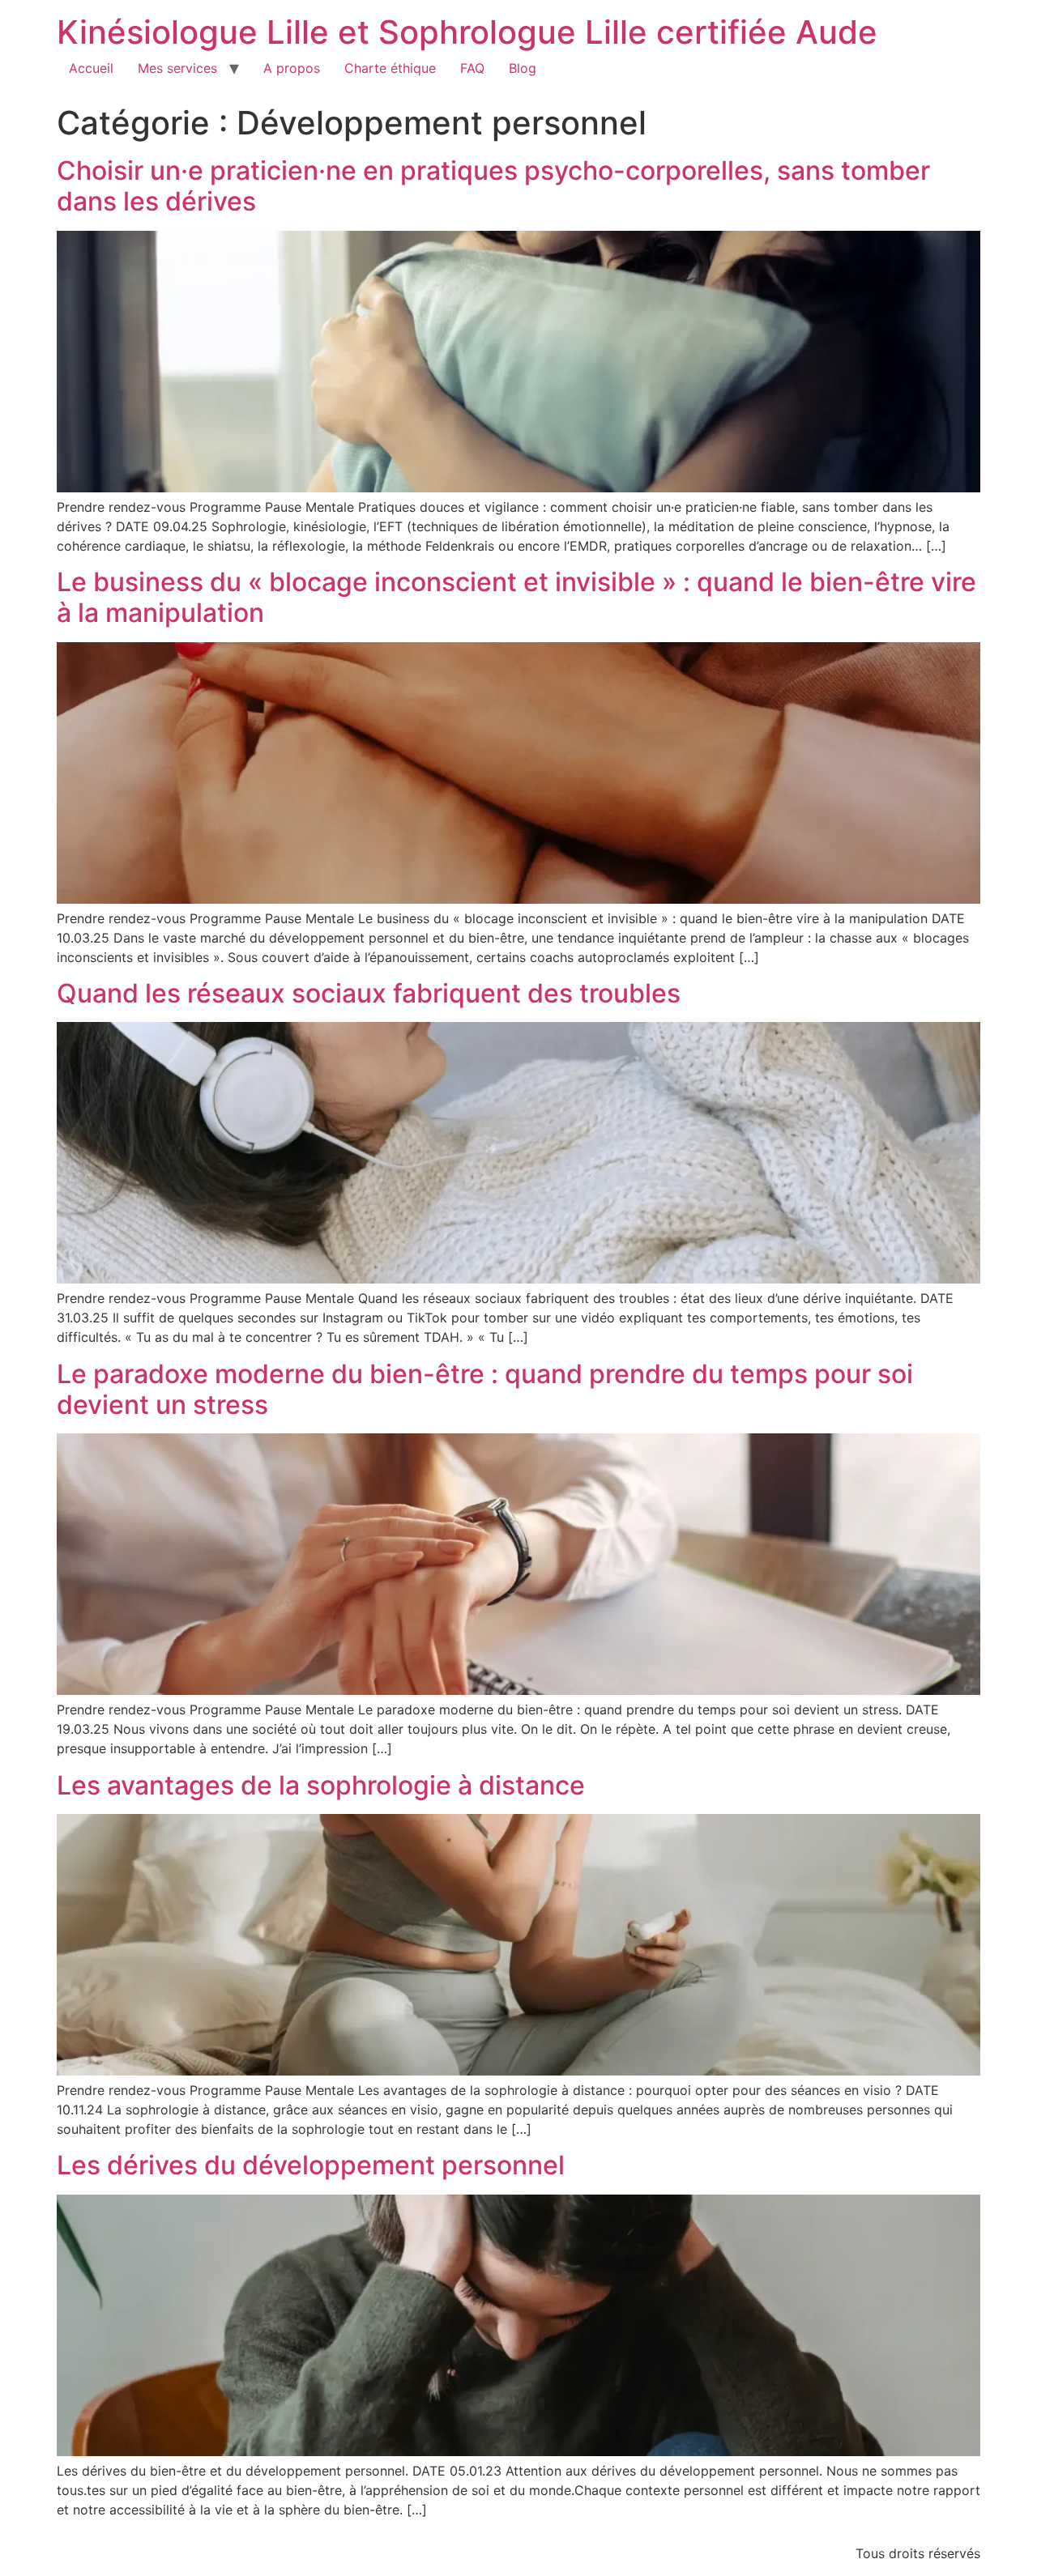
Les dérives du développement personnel (311, 2165)
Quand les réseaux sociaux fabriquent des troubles (369, 993)
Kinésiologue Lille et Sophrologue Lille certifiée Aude (467, 32)
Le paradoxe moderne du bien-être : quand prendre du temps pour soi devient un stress (485, 1389)
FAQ (472, 68)
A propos (292, 68)
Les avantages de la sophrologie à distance (321, 1785)
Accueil (91, 68)
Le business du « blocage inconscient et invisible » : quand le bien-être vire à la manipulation (516, 597)
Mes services (177, 68)
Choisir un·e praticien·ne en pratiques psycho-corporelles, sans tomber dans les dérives (493, 186)
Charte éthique (390, 68)
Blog (523, 68)
